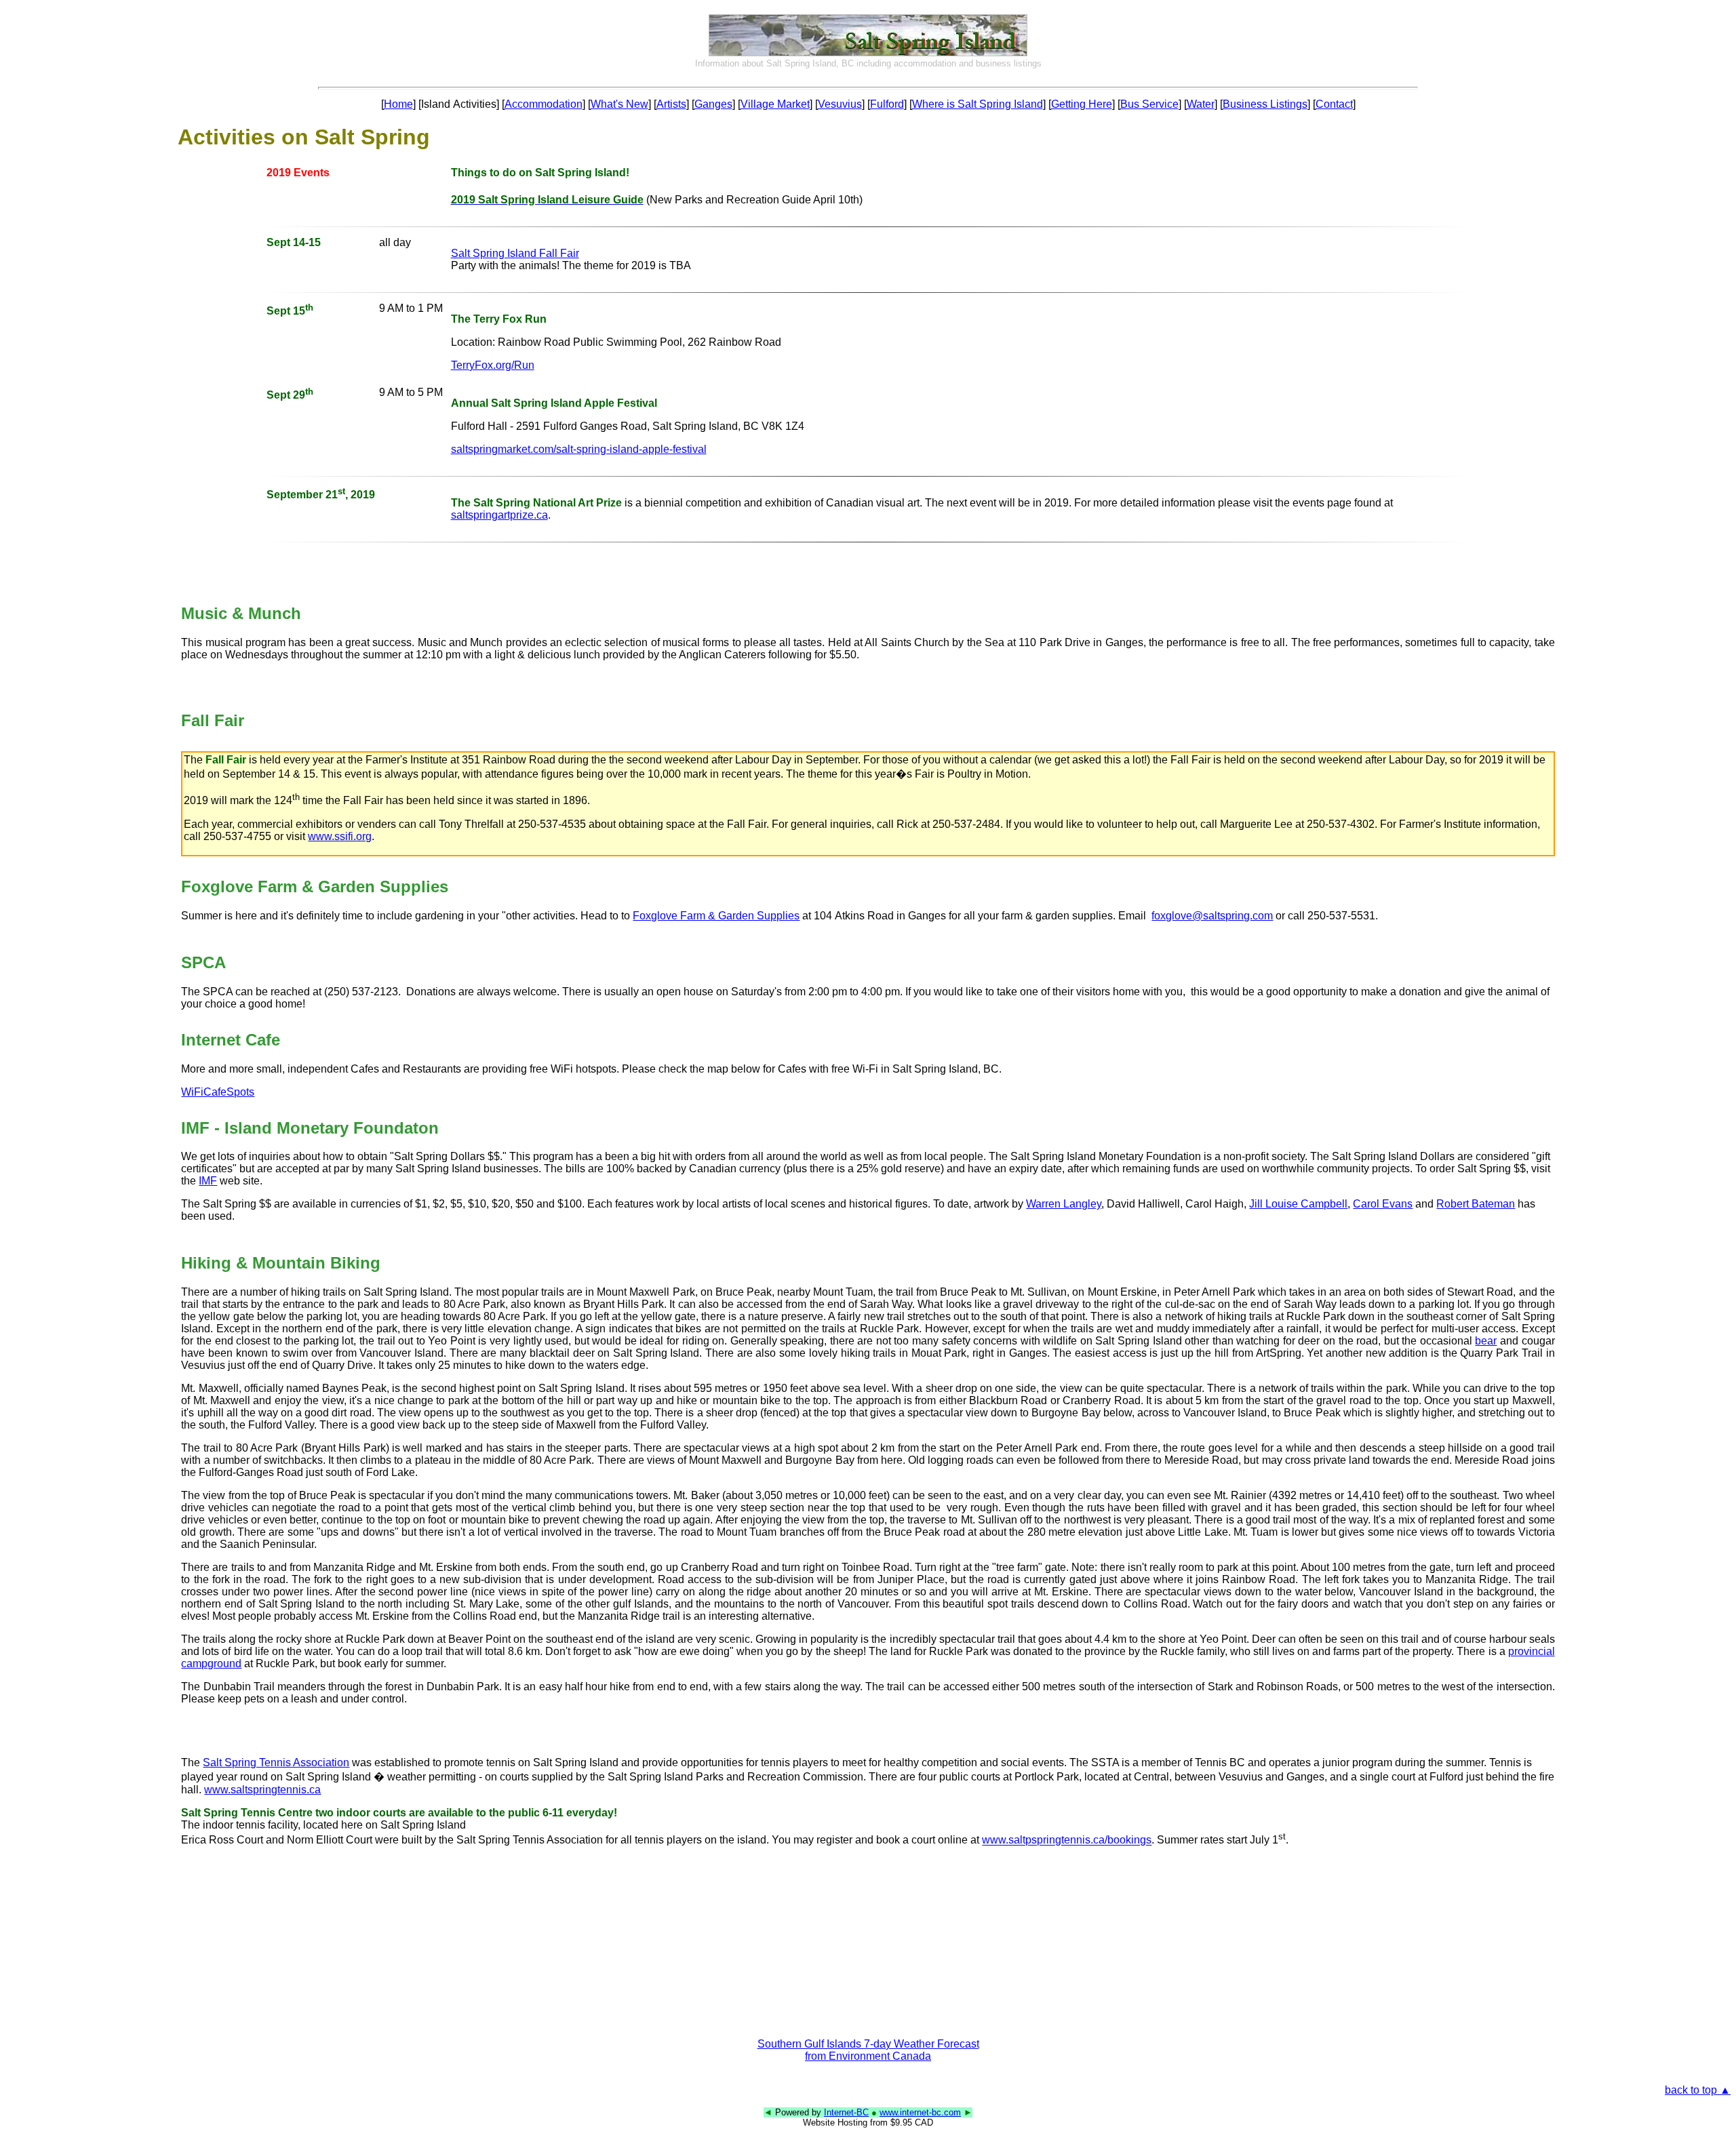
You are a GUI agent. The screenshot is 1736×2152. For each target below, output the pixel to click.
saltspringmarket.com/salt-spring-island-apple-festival (579, 449)
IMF (208, 1181)
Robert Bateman (1476, 1204)
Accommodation (544, 104)
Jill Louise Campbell (1298, 1204)
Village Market (775, 104)
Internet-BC (846, 2112)
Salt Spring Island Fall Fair (515, 253)
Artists (671, 104)
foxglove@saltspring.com (1212, 916)
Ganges (713, 104)
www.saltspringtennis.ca (262, 1790)
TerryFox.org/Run (493, 365)
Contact (1334, 104)
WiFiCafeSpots (218, 1092)
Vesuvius (840, 104)
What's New (619, 104)
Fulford (887, 104)
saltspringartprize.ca (499, 515)
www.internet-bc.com (920, 2112)
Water (1201, 104)
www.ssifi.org (340, 836)
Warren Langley (1064, 1204)
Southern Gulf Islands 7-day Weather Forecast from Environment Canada (868, 2050)
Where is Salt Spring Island (978, 104)
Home (398, 104)
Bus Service (1149, 104)
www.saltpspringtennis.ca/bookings (1067, 1840)
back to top (1698, 2090)
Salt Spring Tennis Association (276, 1762)
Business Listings (1265, 104)
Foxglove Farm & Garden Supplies (716, 916)
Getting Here (1082, 104)
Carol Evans (1383, 1204)
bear (1486, 1341)
